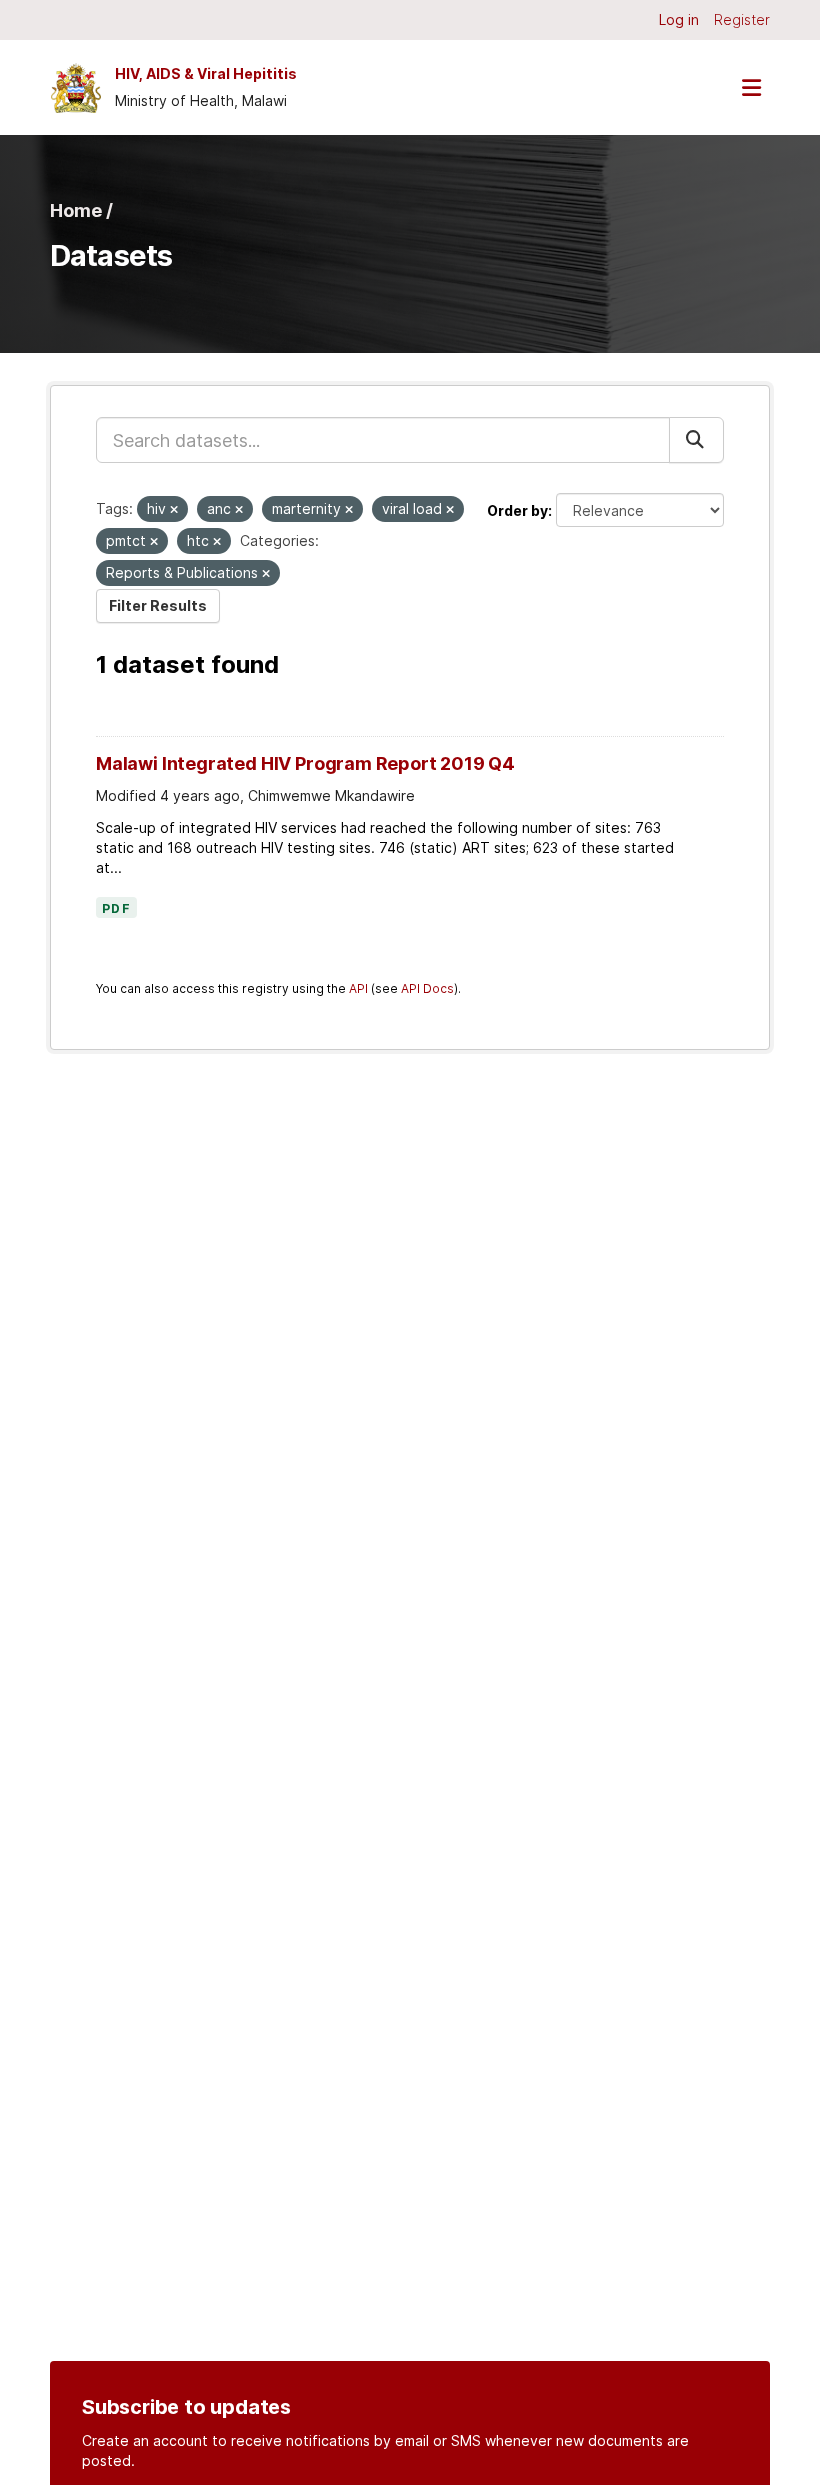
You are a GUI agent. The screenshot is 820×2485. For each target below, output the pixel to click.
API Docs (427, 988)
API (358, 988)
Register (742, 19)
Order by (517, 510)
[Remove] (174, 510)
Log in (679, 19)
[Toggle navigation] (751, 87)
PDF (116, 909)
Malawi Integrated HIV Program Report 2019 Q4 (305, 763)
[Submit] (696, 440)
